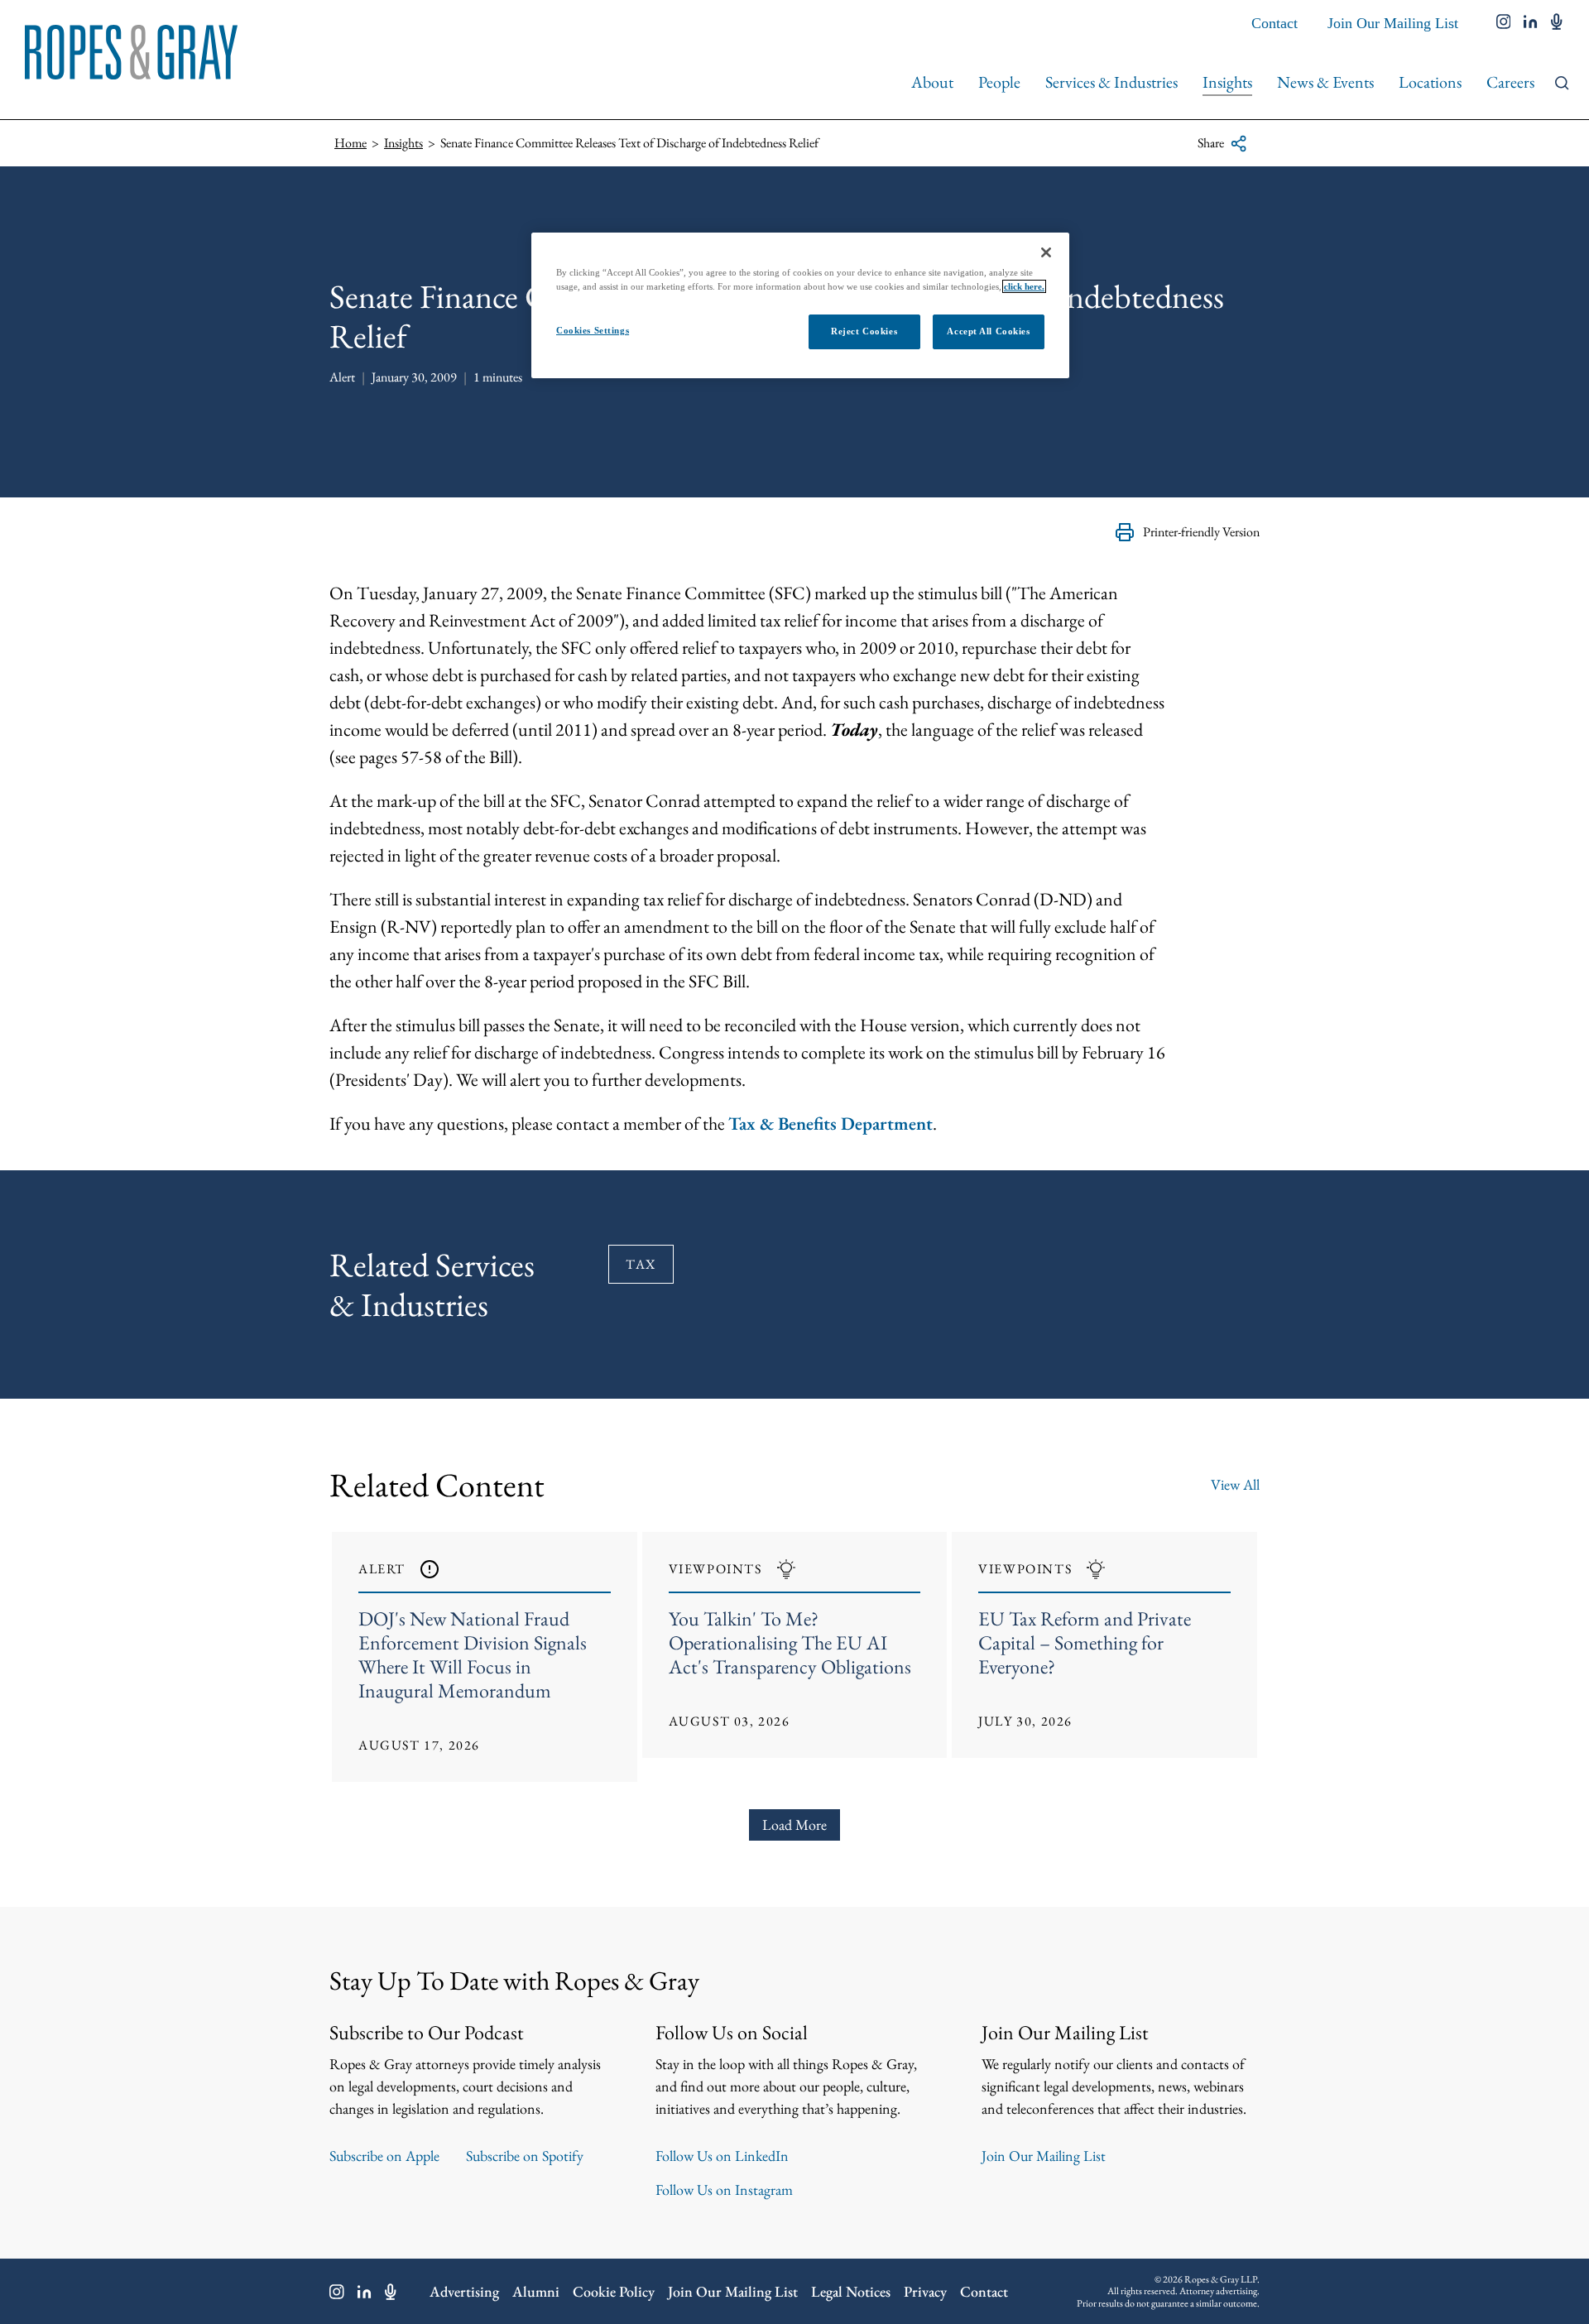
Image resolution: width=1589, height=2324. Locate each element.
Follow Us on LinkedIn (722, 2156)
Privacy (925, 2291)
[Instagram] (337, 2292)
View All (1235, 1484)
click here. (1024, 286)
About (932, 82)
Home (350, 143)
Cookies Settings (593, 330)
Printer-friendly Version (1201, 532)
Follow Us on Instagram (724, 2190)
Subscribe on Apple (384, 2156)
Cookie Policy (614, 2291)
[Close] (1046, 252)
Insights (1227, 82)
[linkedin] (1531, 23)
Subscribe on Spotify (525, 2156)
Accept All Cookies (988, 331)
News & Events (1325, 82)
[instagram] (1504, 23)
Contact (1275, 23)
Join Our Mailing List (1393, 23)
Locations (1430, 82)
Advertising (464, 2291)
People (999, 82)
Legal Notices (851, 2291)
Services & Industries (1111, 82)
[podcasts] (1557, 23)
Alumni (536, 2291)
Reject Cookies (864, 331)
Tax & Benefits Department (831, 1124)
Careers (1510, 82)
